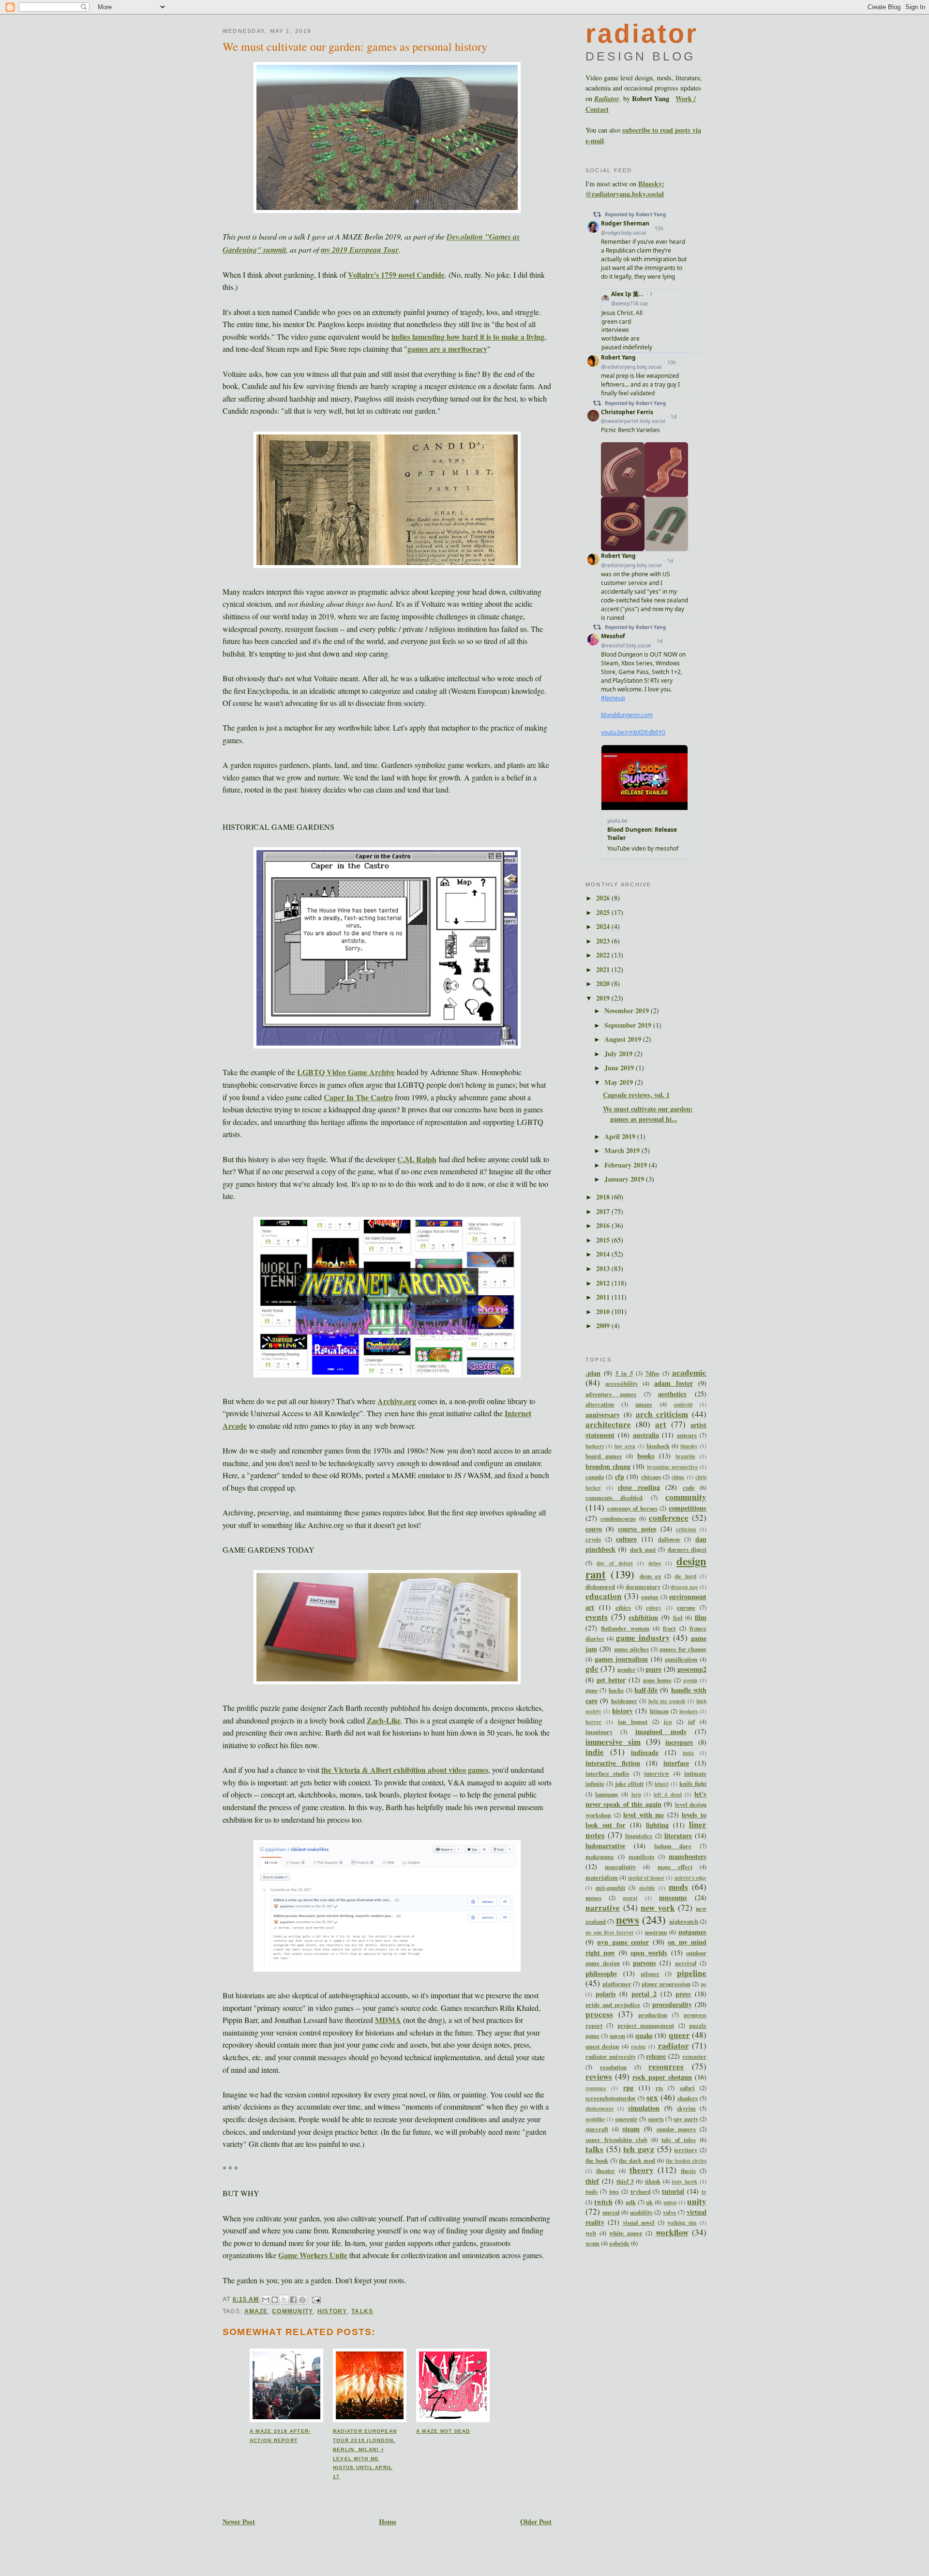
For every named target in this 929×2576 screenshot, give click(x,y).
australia (646, 1435)
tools (592, 2191)
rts (659, 2088)
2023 (604, 941)
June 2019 (620, 1068)
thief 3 (625, 2181)
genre (653, 1669)
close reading (639, 1487)
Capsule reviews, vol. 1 (636, 1095)
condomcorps (618, 1518)
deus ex (650, 1576)
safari (687, 2088)
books (646, 1456)
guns (592, 1690)
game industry (643, 1638)
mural (630, 1898)
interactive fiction (613, 1763)
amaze (256, 2311)
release (656, 2056)
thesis (688, 2171)
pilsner (650, 1974)
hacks (616, 1690)
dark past (643, 1549)
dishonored (600, 1587)
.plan (593, 1373)
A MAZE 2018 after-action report (280, 2436)
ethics (623, 1607)
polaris (606, 1994)
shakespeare (599, 2108)
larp (636, 1794)
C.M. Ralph (417, 1159)
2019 (604, 998)
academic (689, 1372)
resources (666, 2066)
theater (606, 2171)
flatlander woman (625, 1628)
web (591, 2233)
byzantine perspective (672, 1467)
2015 (604, 1240)
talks (362, 2311)
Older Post (536, 2522)
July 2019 (619, 1054)
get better (611, 1680)
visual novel (639, 2222)
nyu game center (623, 1942)
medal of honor (646, 1878)
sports (656, 2119)
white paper (626, 2233)
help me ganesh (667, 1701)
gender (627, 1669)
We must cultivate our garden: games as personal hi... (648, 1114)
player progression (666, 1984)
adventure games (611, 1394)
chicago (651, 1477)
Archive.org (397, 1401)
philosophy (601, 1973)
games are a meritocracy (447, 349)
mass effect (675, 1867)
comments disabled (614, 1498)
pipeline (692, 1973)
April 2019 (621, 1136)
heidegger (624, 1701)
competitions (688, 1508)
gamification (681, 1659)
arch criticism (662, 1414)
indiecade (645, 1752)
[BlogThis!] (275, 2300)
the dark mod (637, 2160)
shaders (688, 2098)
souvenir (626, 2119)
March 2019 (623, 1150)
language (607, 1794)
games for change (683, 1649)
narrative (603, 1908)
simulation (644, 2108)
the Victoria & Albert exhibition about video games (405, 1770)
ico (668, 1722)
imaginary (599, 1732)
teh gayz (639, 2149)
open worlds (649, 1953)
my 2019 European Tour (360, 250)
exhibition (643, 1617)
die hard (685, 1576)
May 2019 (620, 1082)
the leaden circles (686, 2161)
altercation (600, 1404)
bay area (625, 1446)
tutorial (673, 2191)
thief (592, 2181)
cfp (620, 1476)
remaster (694, 2056)
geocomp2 (692, 1669)
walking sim (682, 2223)
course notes (637, 1529)
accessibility (622, 1383)
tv (704, 2191)
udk (631, 2202)
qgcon (617, 2036)
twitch (603, 2202)
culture (626, 1539)
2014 (604, 1254)
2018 (604, 1197)
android (683, 1404)
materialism (602, 1877)
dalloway (669, 1539)
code (689, 1487)
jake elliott (629, 1783)
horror (593, 1722)
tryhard (641, 2191)
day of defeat (615, 1563)
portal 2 (644, 1994)
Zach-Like (384, 1720)
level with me (644, 1815)
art (661, 1424)
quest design (602, 2046)
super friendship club (616, 2140)
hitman (659, 1711)
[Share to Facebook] (293, 2300)
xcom (592, 2243)
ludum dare (673, 1846)
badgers (595, 1446)
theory (642, 2170)
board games (604, 1456)
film (701, 1617)
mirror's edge (690, 1878)
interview (657, 1773)
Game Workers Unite (313, 2255)
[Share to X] (284, 2300)
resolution (613, 2067)
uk (649, 2202)
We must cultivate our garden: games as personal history (355, 46)
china (678, 1477)
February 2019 (627, 1165)
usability (641, 2212)
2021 (604, 969)
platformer (617, 1984)
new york (658, 1908)
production (653, 2015)
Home (388, 2522)
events (597, 1617)
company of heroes (632, 1508)
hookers (689, 1711)
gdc (592, 1669)
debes (655, 1563)
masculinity (620, 1867)
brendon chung (608, 1466)
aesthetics (672, 1394)
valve (670, 2212)
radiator (674, 2045)
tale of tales (679, 2140)
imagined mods (661, 1731)
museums (673, 1897)
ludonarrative (605, 1846)
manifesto (641, 1857)
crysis (593, 1539)
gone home (658, 1680)
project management (646, 2025)
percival (686, 1963)
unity (697, 2201)
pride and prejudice (613, 2005)
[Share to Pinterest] (302, 2300)
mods (678, 1887)
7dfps (652, 1373)
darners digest (687, 1549)
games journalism (622, 1659)
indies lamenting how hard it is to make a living (468, 337)
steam (631, 2129)
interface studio (607, 1773)
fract (669, 1628)
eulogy (654, 1608)
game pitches (631, 1649)
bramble (685, 1456)
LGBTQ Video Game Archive (346, 1072)
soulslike (595, 2119)
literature (678, 1835)
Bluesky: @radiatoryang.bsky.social (625, 189)
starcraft (597, 2129)
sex (652, 2097)
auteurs (687, 1435)
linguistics (639, 1836)
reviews (599, 2076)
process (599, 2014)
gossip (690, 1680)
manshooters (688, 1856)
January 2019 (625, 1179)
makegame (600, 1857)
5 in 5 (624, 1373)
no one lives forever (610, 1932)
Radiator (607, 99)
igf (691, 1722)
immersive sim (613, 1742)
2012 (604, 1283)
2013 (604, 1268)
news (628, 1919)
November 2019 (628, 1011)
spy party (686, 2119)
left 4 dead (667, 1794)
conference (669, 1518)
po (704, 1984)
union (670, 2202)
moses (593, 1898)
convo (594, 1529)
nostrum (656, 1932)
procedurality (672, 2004)
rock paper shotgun (662, 2077)
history (332, 2311)
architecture (608, 1424)
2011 (604, 1297)
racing (638, 2046)
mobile (647, 1888)
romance (596, 2088)
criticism (686, 1529)
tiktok (653, 2181)
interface (676, 1763)
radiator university (611, 2056)
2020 (604, 983)
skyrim (686, 2108)
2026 (604, 898)
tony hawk (684, 2181)
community (292, 2311)
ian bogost (633, 1722)
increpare (679, 1742)
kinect (662, 1784)
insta (688, 1753)
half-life (646, 1690)
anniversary (603, 1415)
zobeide (619, 2243)
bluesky (689, 1446)
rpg (628, 2088)
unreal (611, 2212)
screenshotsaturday (611, 2098)
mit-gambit (610, 1887)
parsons (644, 1963)
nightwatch (684, 1921)
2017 (604, 1211)
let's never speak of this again (646, 1799)
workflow (672, 2232)
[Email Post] (315, 2299)
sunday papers (676, 2129)
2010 (604, 1311)
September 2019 (629, 1025)
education (604, 1596)
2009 (604, 1325)
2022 (604, 955)
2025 (604, 912)
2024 (604, 926)
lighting (657, 1825)
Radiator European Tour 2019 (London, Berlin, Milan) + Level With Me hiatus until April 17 (365, 2454)
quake (644, 2035)
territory (686, 2150)
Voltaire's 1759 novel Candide (396, 275)
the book (597, 2160)
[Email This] (266, 2300)
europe (686, 1607)
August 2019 (624, 1039)
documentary (643, 1587)
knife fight (693, 1783)
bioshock (658, 1446)
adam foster (674, 1383)
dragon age (684, 1587)
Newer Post (239, 2522)
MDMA (388, 2020)
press (683, 1994)
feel (678, 1617)
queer (679, 2035)
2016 (604, 1225)
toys (614, 2191)
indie (595, 1752)
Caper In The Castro (358, 1097)
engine (650, 1597)
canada (595, 1477)
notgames (692, 1932)
